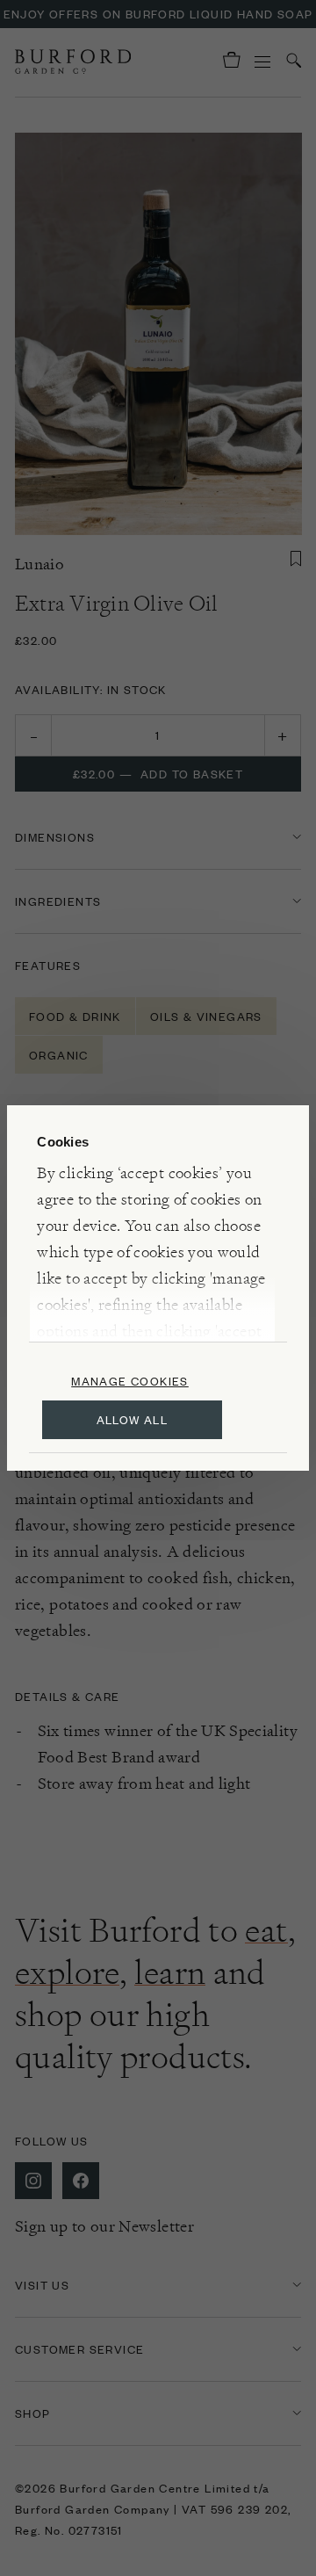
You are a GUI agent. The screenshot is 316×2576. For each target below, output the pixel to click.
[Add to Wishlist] (296, 559)
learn (170, 1972)
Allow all (133, 1419)
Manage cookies (130, 1381)
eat (266, 1930)
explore (67, 1972)
